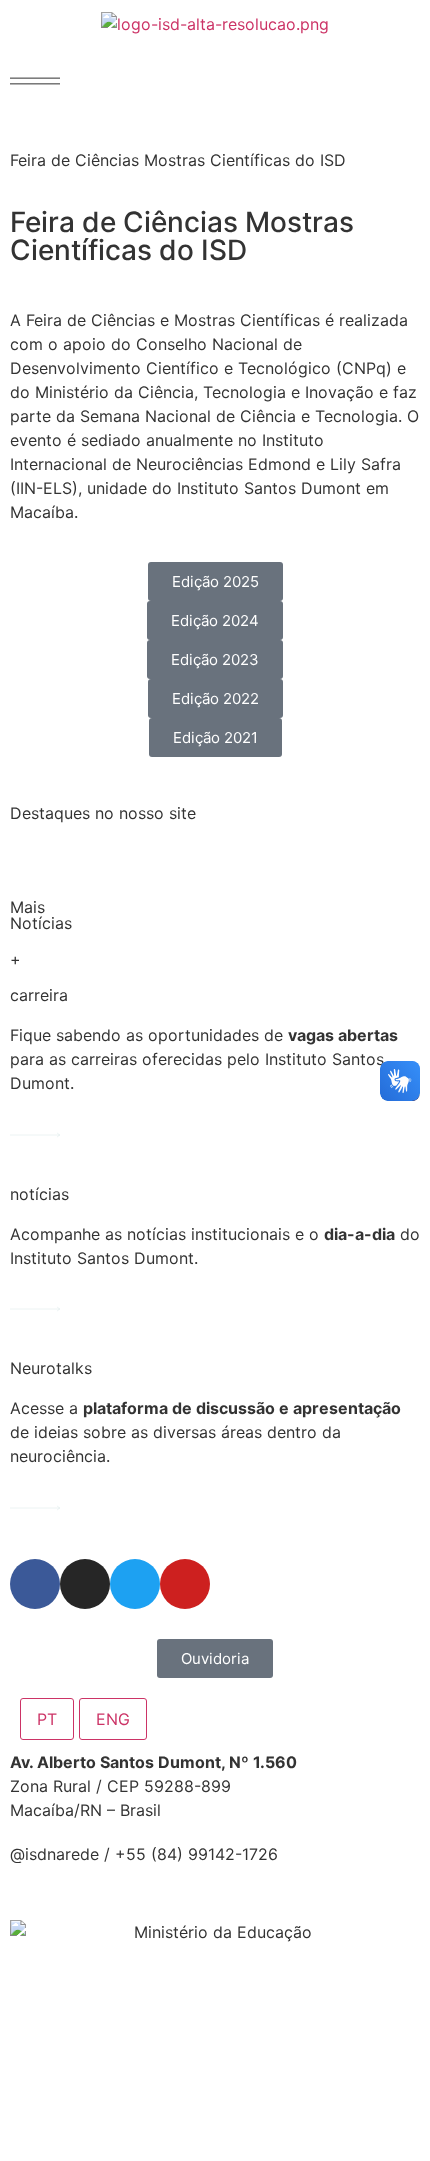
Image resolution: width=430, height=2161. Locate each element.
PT (47, 1719)
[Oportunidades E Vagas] (35, 1135)
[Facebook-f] (35, 1584)
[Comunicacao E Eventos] (35, 1309)
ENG (113, 1719)
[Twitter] (135, 1584)
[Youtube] (185, 1584)
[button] (35, 81)
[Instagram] (85, 1584)
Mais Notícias (41, 915)
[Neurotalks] (35, 1508)
